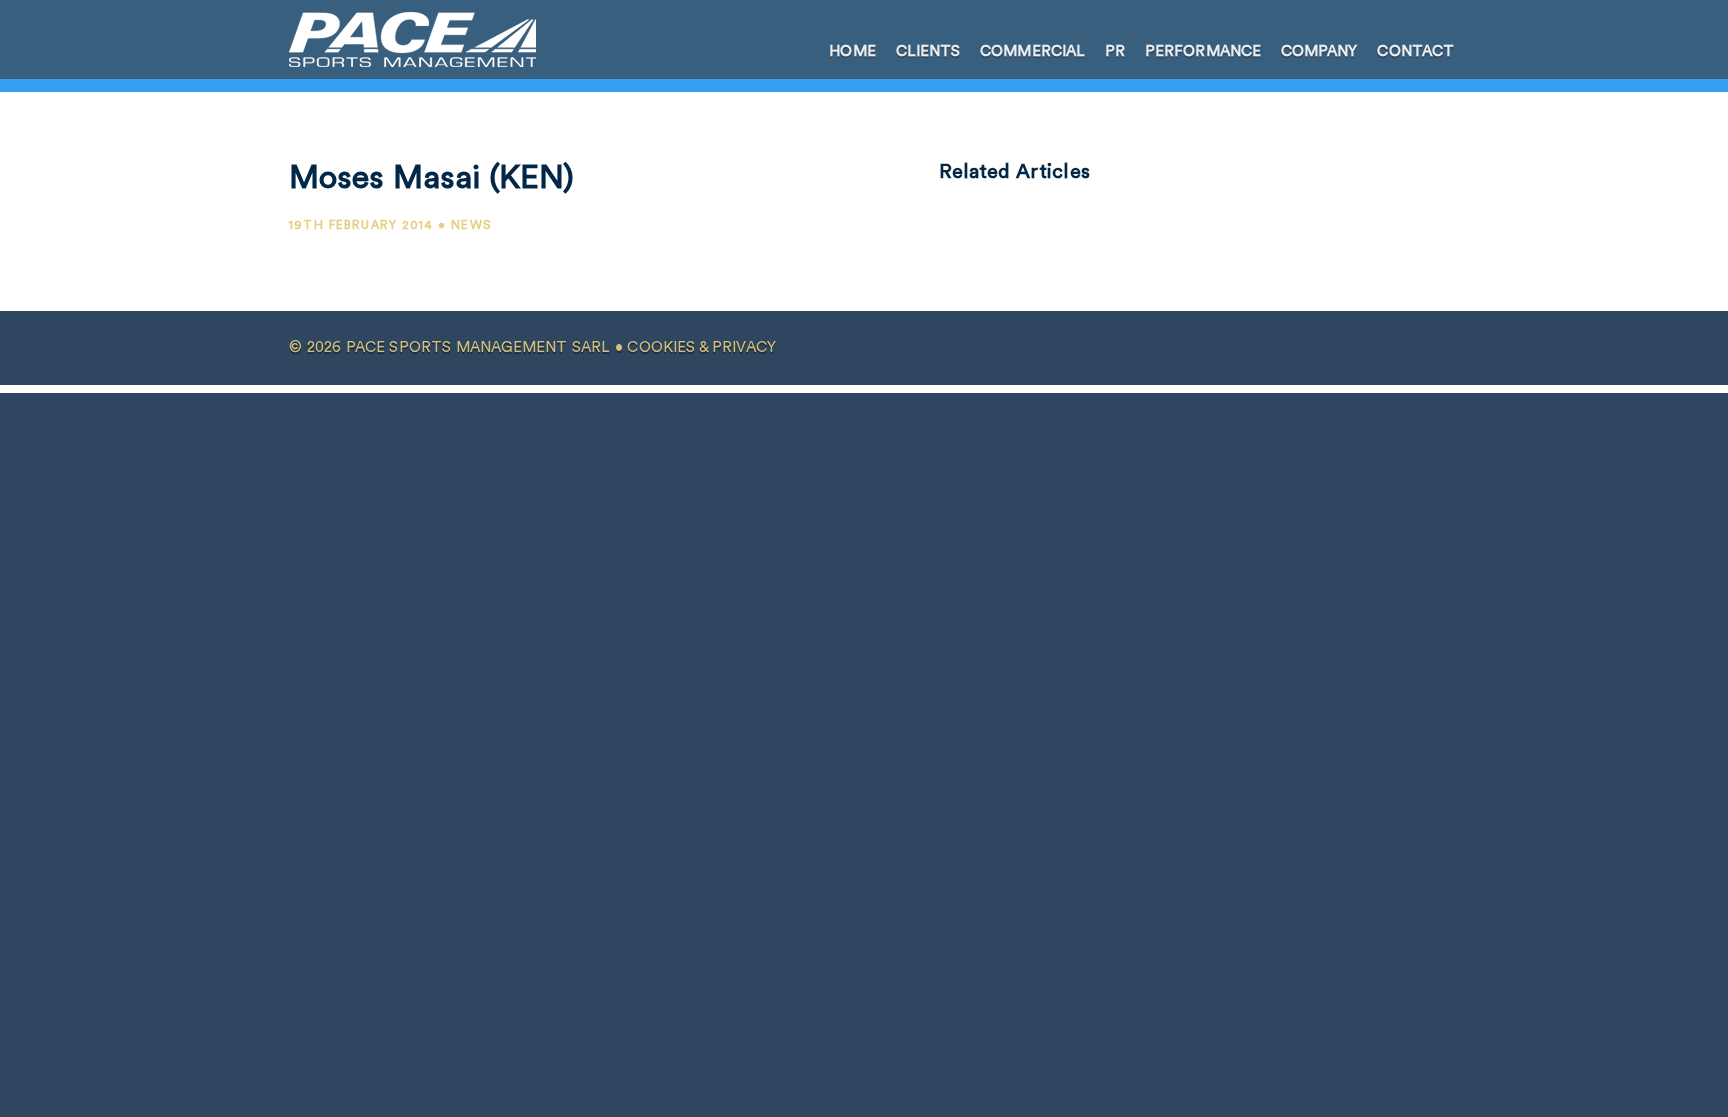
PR (1115, 51)
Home (852, 51)
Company (1319, 51)
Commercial (1032, 51)
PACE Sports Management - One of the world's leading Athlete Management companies (400, 39)
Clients (928, 51)
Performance (1203, 51)
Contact (1415, 51)
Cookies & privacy (701, 347)
